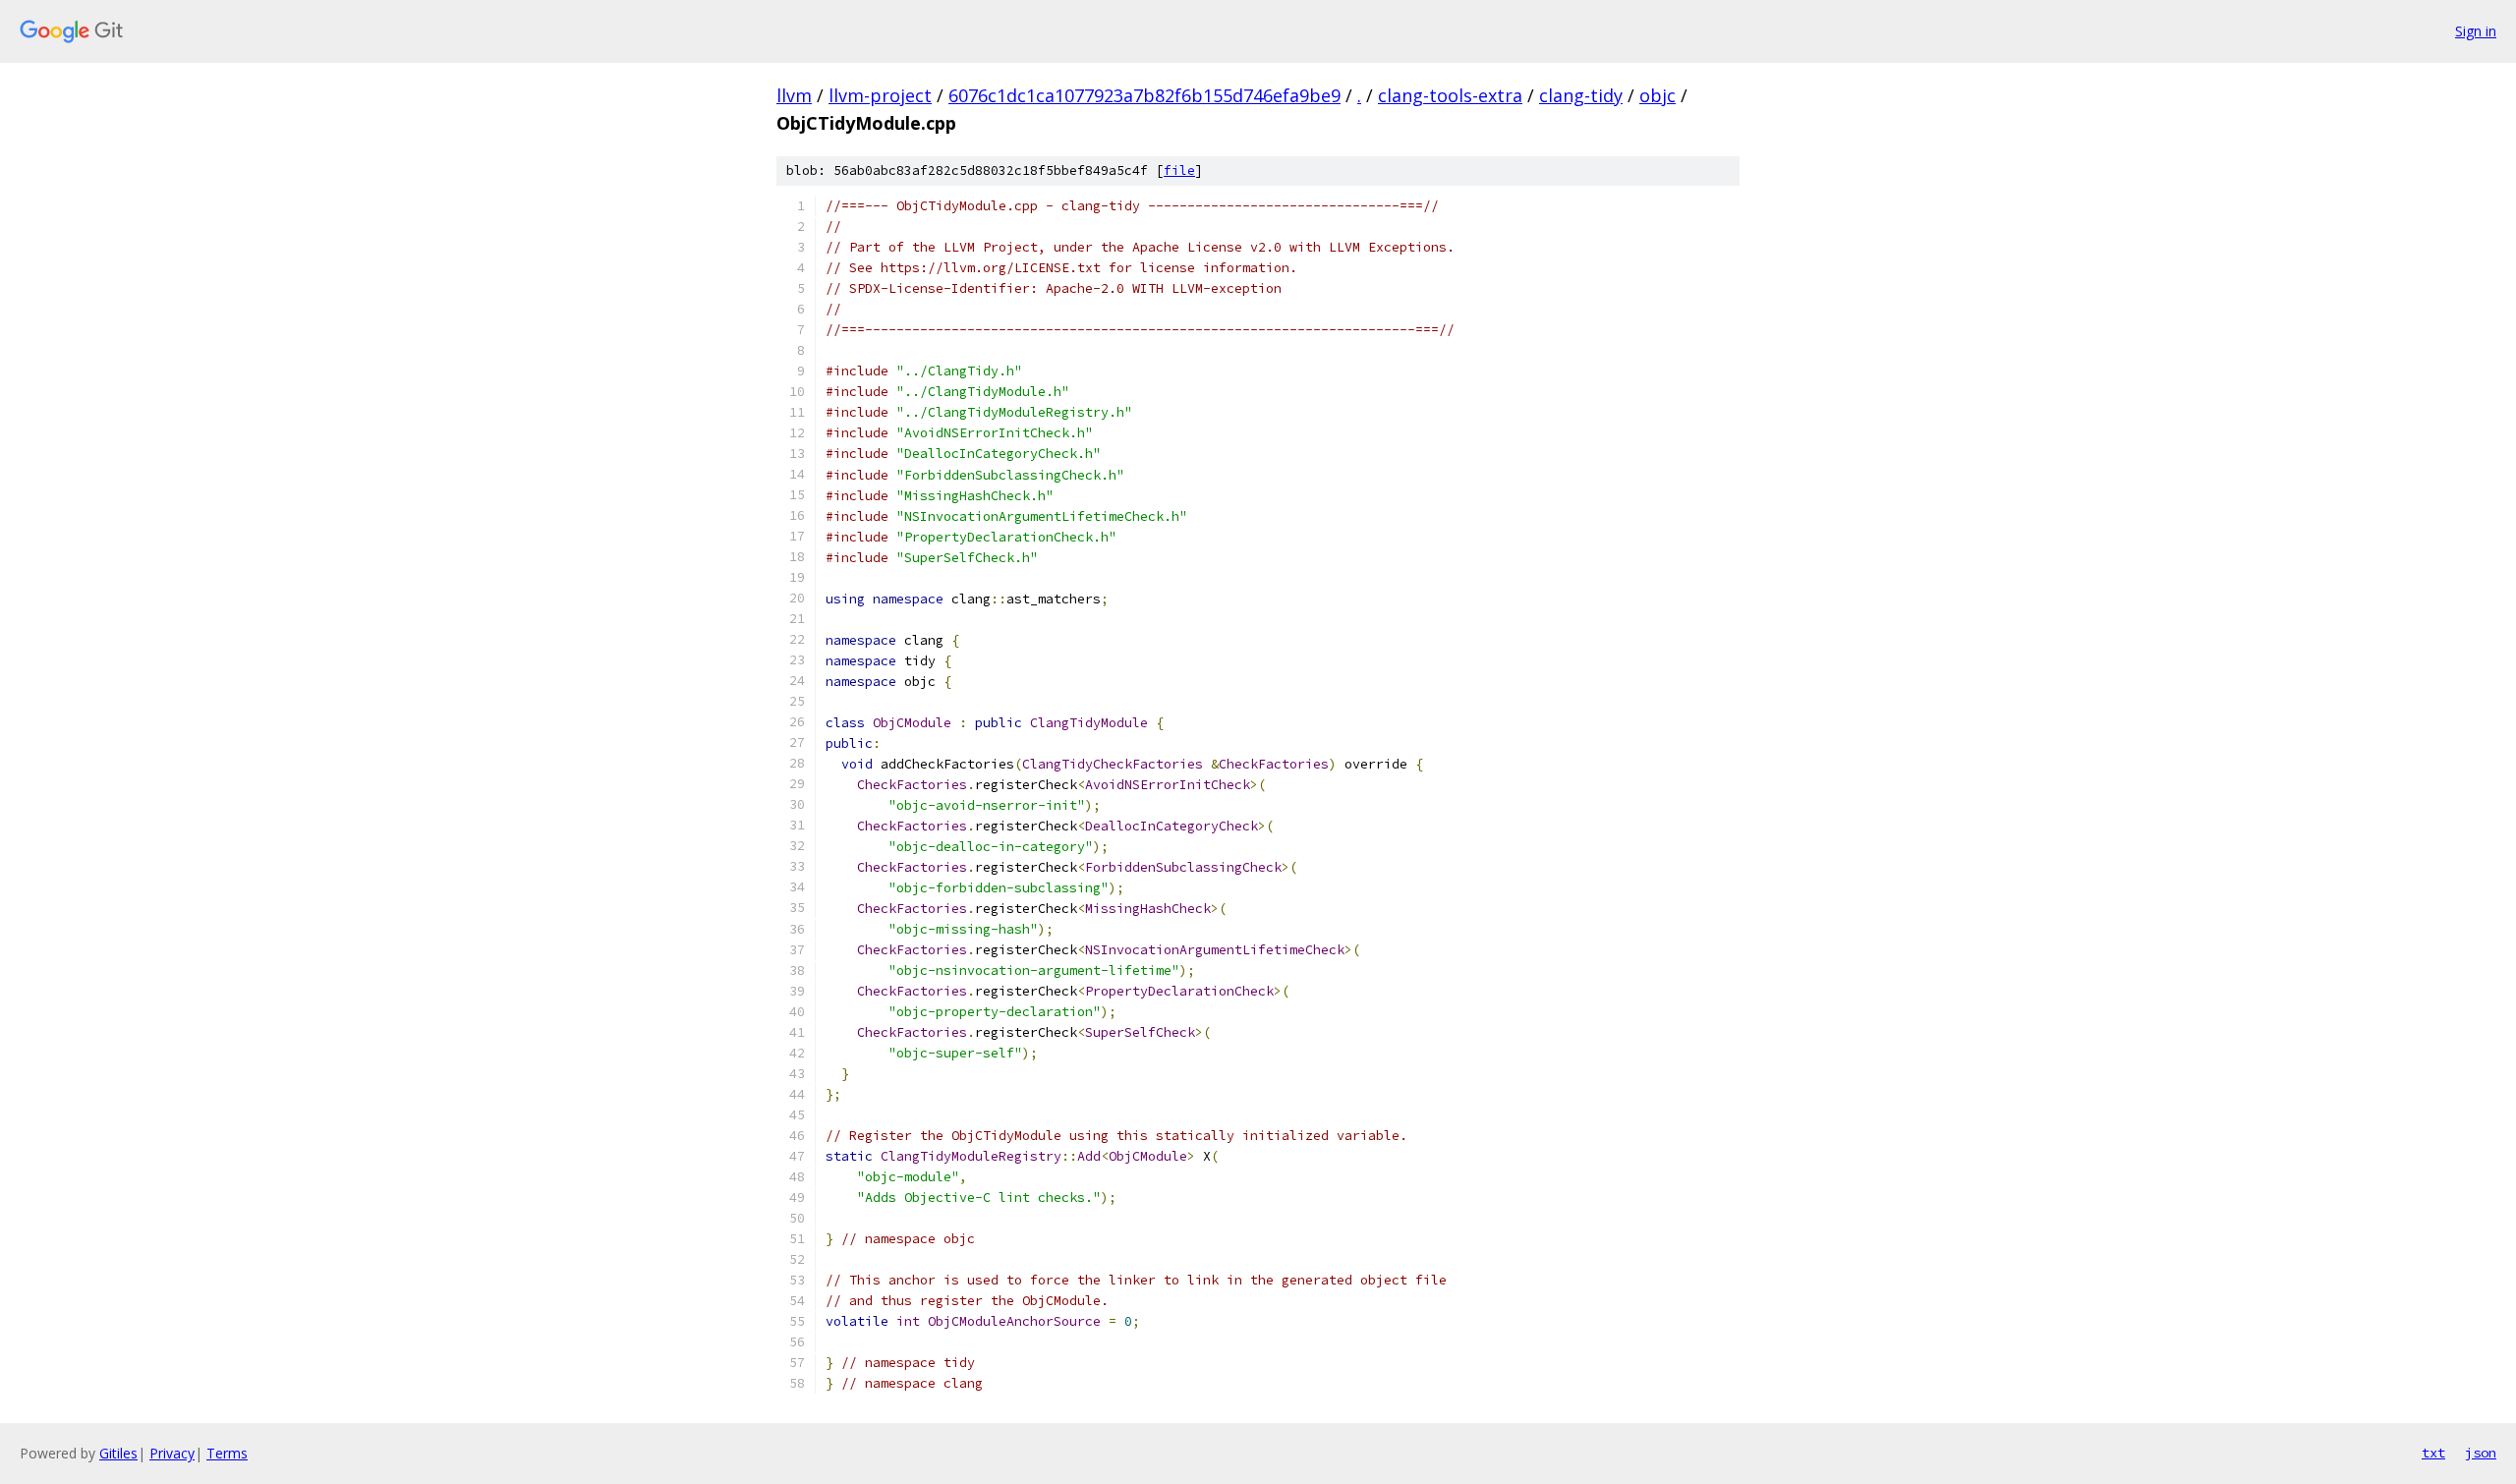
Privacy (172, 1453)
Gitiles (118, 1453)
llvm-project (880, 95)
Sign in (2476, 31)
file (1179, 171)
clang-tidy (1581, 95)
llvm (794, 95)
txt (2433, 1453)
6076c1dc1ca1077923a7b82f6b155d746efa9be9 (1144, 95)
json (2481, 1453)
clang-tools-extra (1450, 95)
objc (1658, 95)
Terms (227, 1453)
